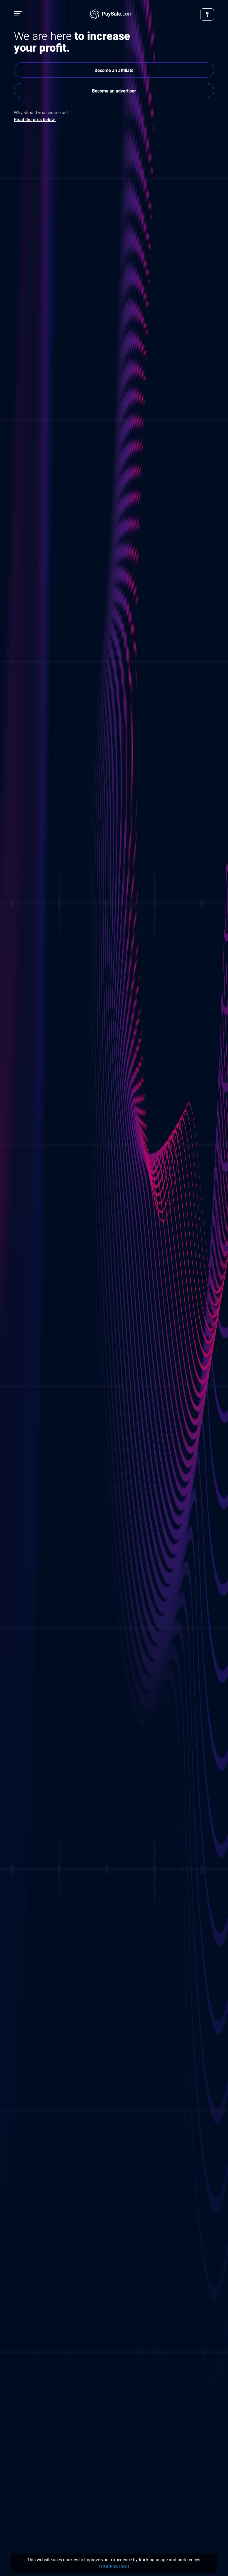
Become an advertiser (114, 91)
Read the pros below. (35, 120)
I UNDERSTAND (114, 2567)
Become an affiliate (114, 70)
